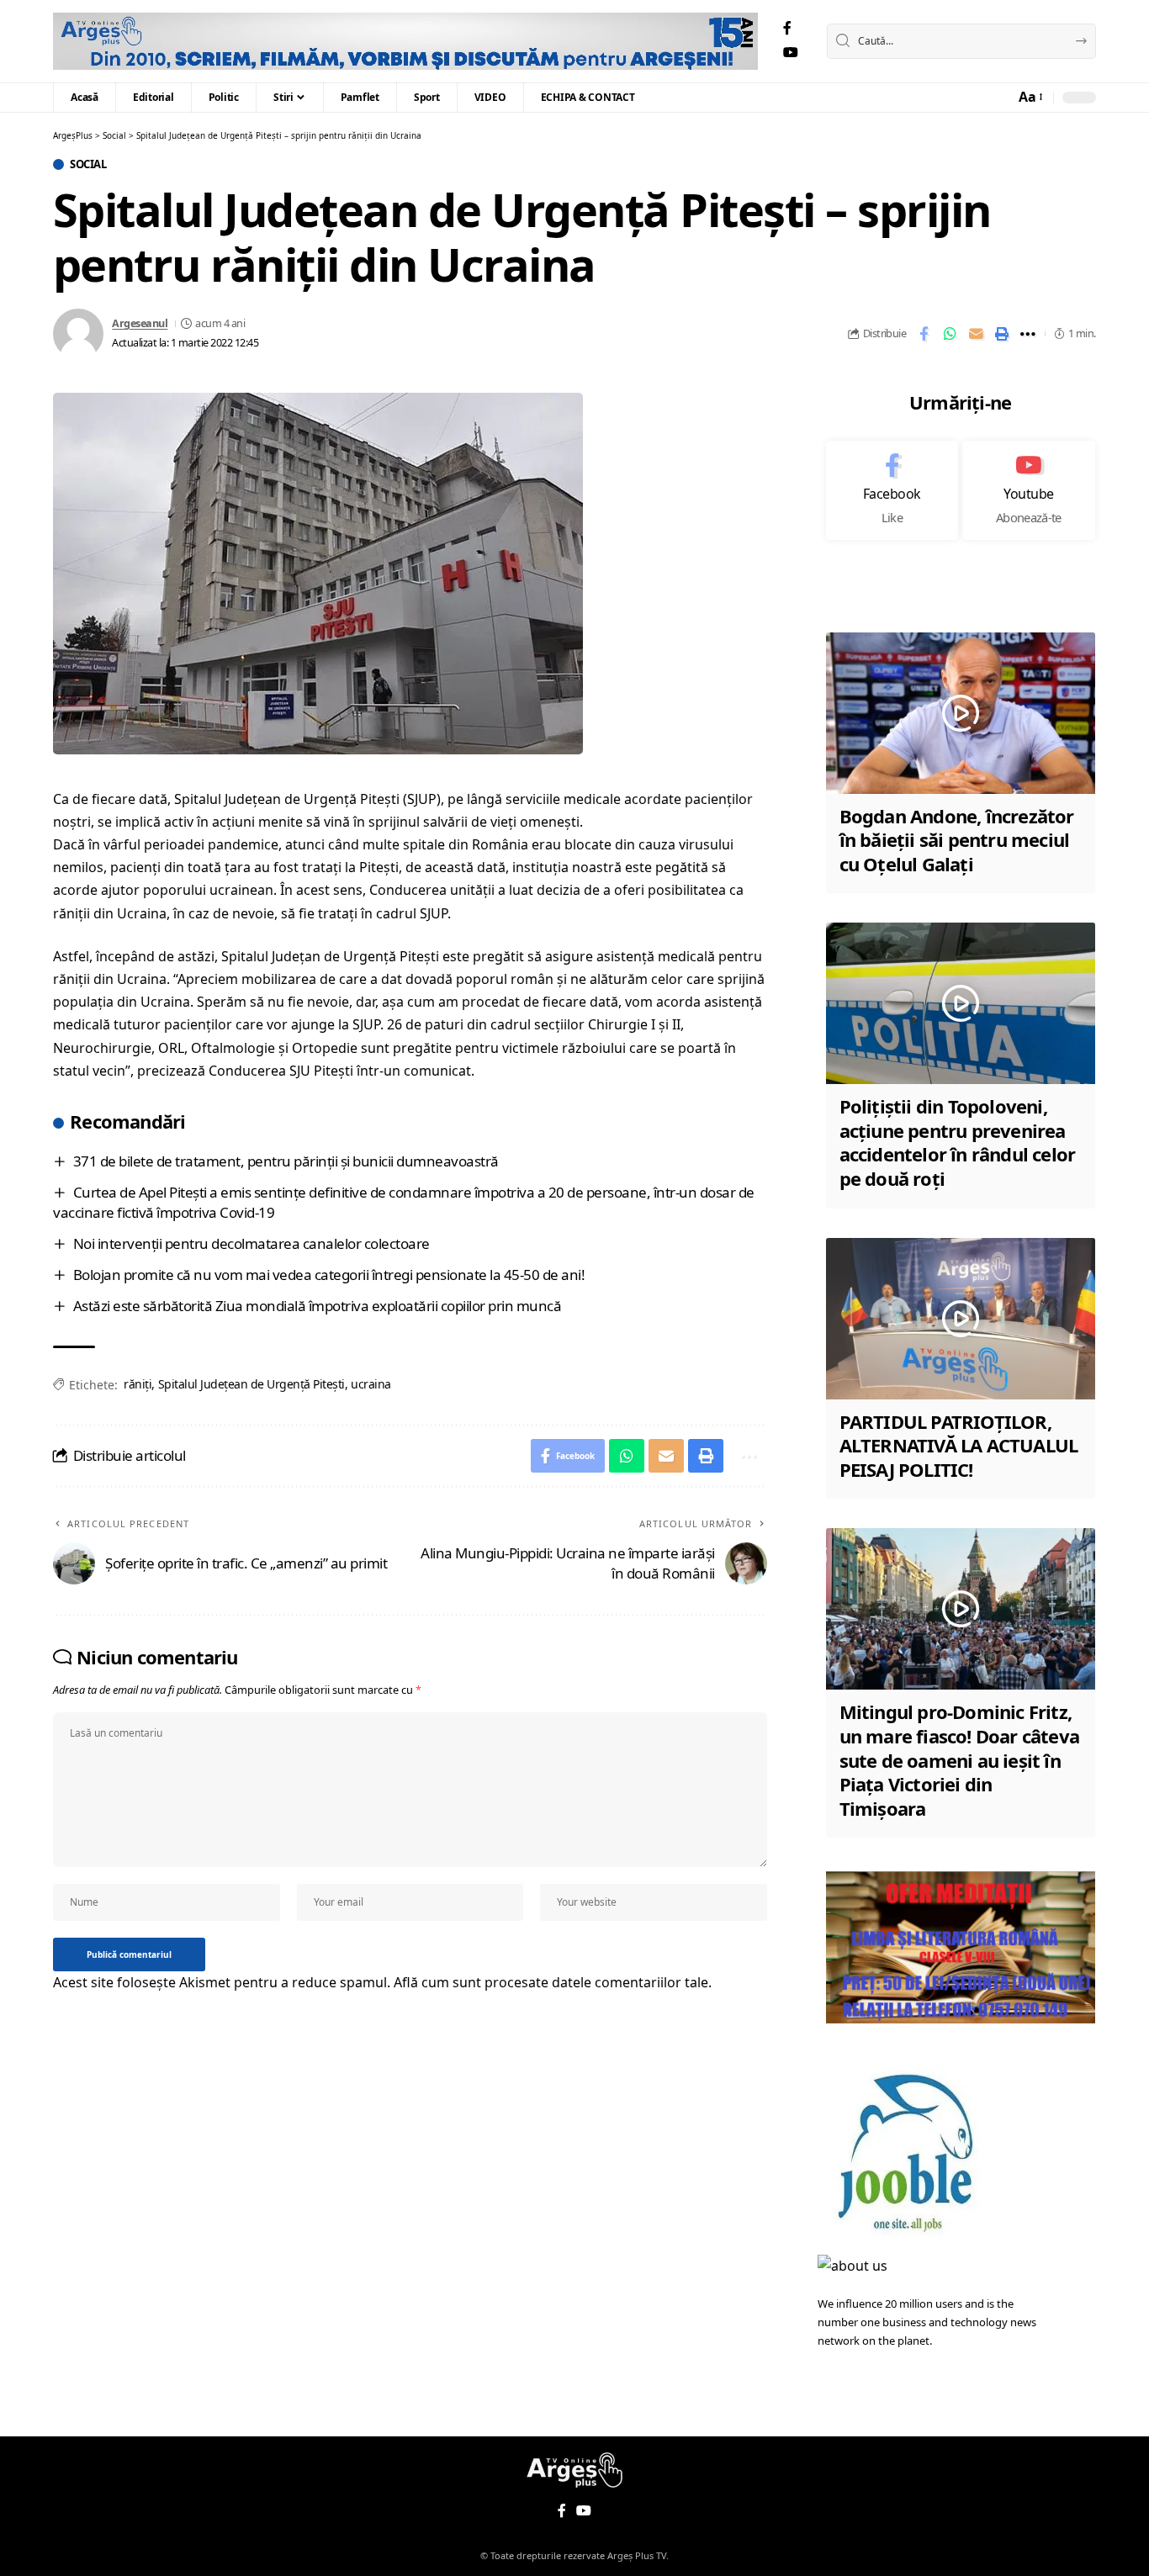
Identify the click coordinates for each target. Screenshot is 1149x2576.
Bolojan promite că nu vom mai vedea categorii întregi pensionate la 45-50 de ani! (329, 1275)
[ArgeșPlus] (405, 41)
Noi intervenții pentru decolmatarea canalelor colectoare (252, 1243)
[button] (1030, 97)
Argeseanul (140, 323)
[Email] (976, 334)
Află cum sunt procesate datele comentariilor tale (551, 1982)
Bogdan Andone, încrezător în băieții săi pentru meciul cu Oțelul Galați (957, 840)
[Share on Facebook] (924, 334)
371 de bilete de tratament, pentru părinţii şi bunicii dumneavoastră (286, 1161)
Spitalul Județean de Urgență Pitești (252, 1384)
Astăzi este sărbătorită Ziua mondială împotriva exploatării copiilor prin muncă (318, 1306)
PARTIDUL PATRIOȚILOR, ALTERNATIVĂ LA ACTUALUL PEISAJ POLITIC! (959, 1445)
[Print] (1002, 334)
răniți (138, 1384)
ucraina (371, 1384)
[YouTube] (791, 53)
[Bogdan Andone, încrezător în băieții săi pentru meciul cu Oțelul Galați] (961, 713)
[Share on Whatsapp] (950, 334)
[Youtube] (1029, 490)
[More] (1028, 334)
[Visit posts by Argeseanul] (78, 334)
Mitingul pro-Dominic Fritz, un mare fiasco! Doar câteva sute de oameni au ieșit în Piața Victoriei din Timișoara (959, 1759)
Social (88, 164)
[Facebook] (787, 28)
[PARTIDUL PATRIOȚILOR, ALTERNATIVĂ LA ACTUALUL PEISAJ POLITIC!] (961, 1319)
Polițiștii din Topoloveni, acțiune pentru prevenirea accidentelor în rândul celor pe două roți (958, 1142)
